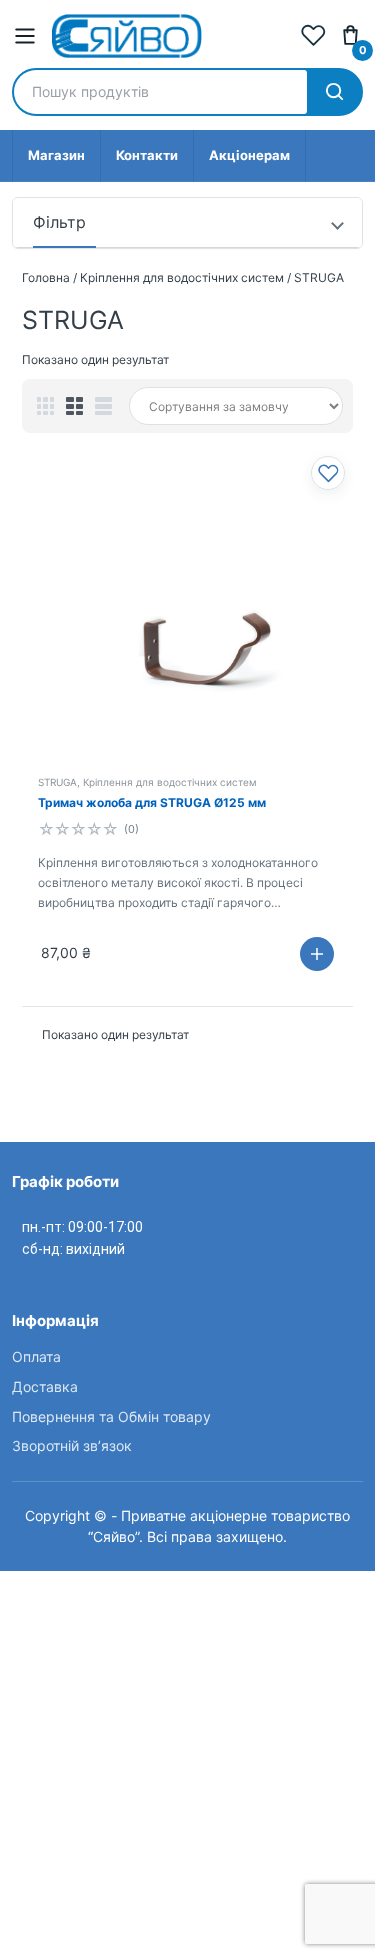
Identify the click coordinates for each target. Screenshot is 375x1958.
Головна (46, 277)
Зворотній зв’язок (72, 1445)
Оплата (36, 1356)
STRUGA (57, 782)
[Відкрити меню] (25, 36)
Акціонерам (249, 155)
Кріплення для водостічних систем (182, 277)
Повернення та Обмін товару (111, 1416)
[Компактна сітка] (45, 406)
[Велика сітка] (74, 406)
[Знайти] (334, 92)
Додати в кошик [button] (317, 954)
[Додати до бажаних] (328, 473)
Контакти (147, 155)
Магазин (56, 155)
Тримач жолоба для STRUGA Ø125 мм (152, 802)
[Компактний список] (103, 406)
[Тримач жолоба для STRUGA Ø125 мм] (187, 615)
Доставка (45, 1386)
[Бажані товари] (313, 35)
